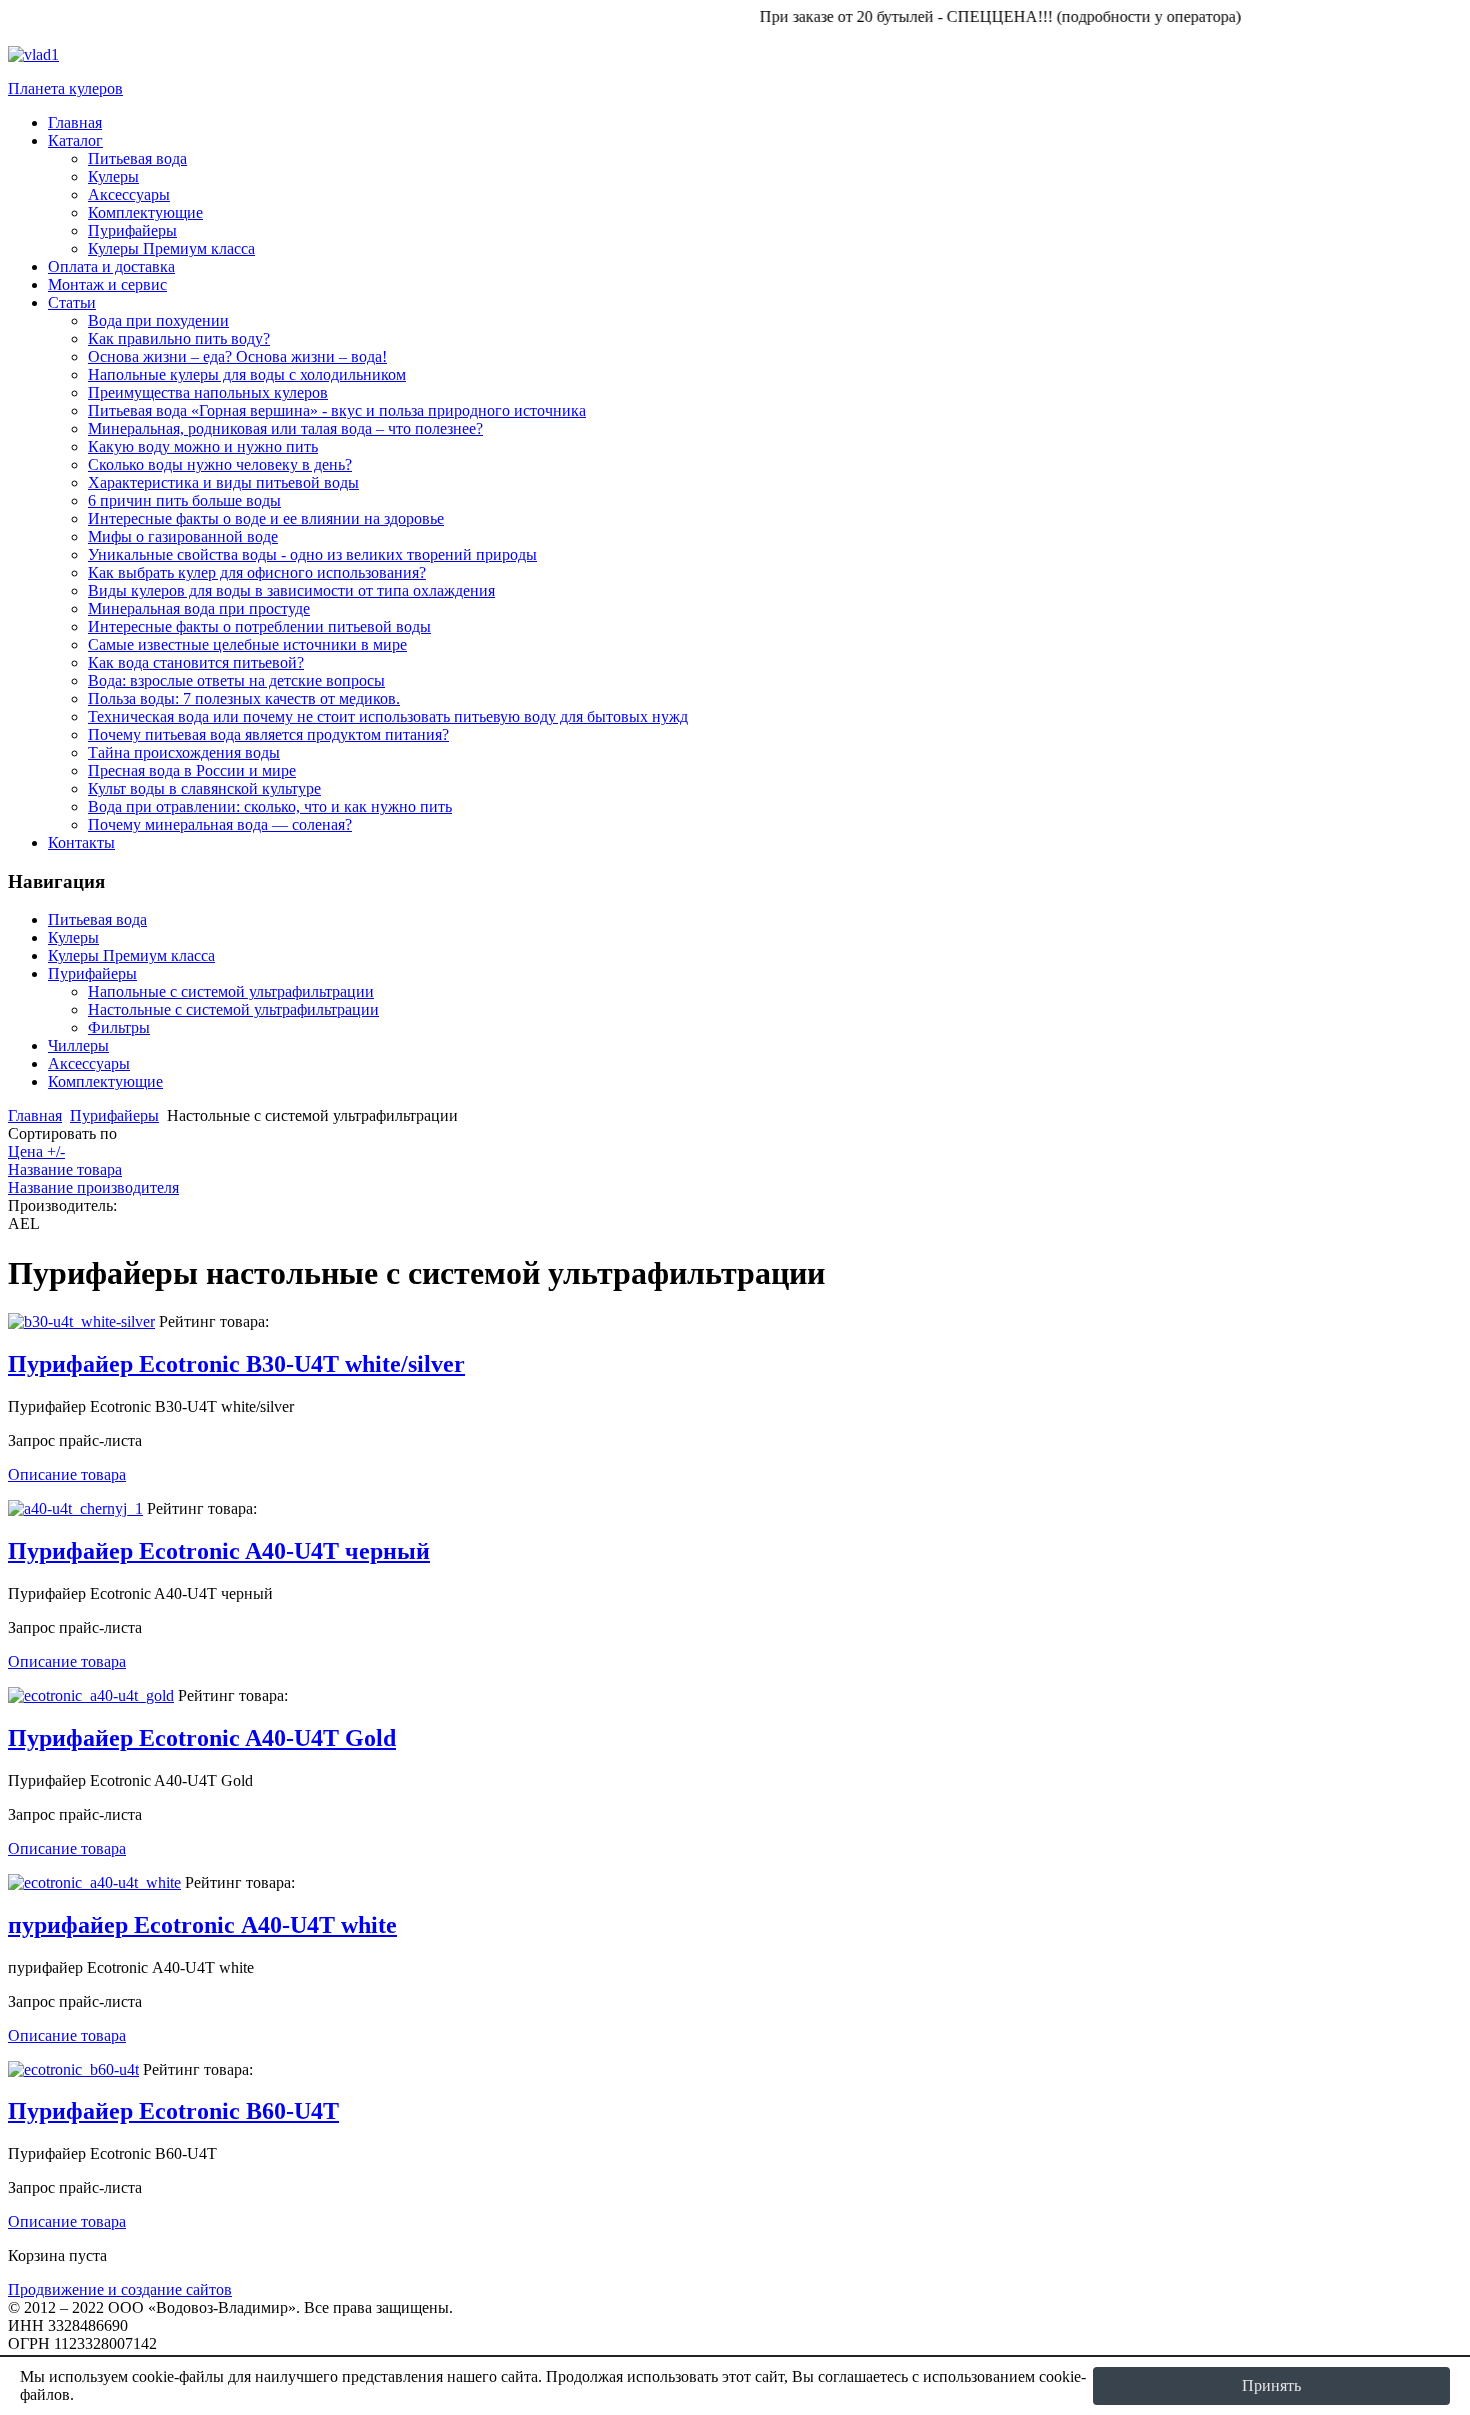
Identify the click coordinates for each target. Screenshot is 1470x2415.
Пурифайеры (92, 973)
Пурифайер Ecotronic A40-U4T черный (219, 1551)
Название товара (65, 1169)
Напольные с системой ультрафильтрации (231, 991)
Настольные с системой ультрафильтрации (233, 1009)
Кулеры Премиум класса (131, 955)
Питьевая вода (97, 919)
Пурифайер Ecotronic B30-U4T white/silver (236, 1364)
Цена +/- (36, 1151)
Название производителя (93, 1187)
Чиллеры (78, 1045)
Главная (35, 1115)
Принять (1271, 2385)
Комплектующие (105, 1081)
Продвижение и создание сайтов (120, 2289)
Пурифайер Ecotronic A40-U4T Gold (202, 1738)
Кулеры (73, 937)
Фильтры (119, 1027)
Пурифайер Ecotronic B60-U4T (173, 2111)
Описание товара (67, 1474)
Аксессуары (89, 1063)
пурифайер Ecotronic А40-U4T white (202, 1925)
